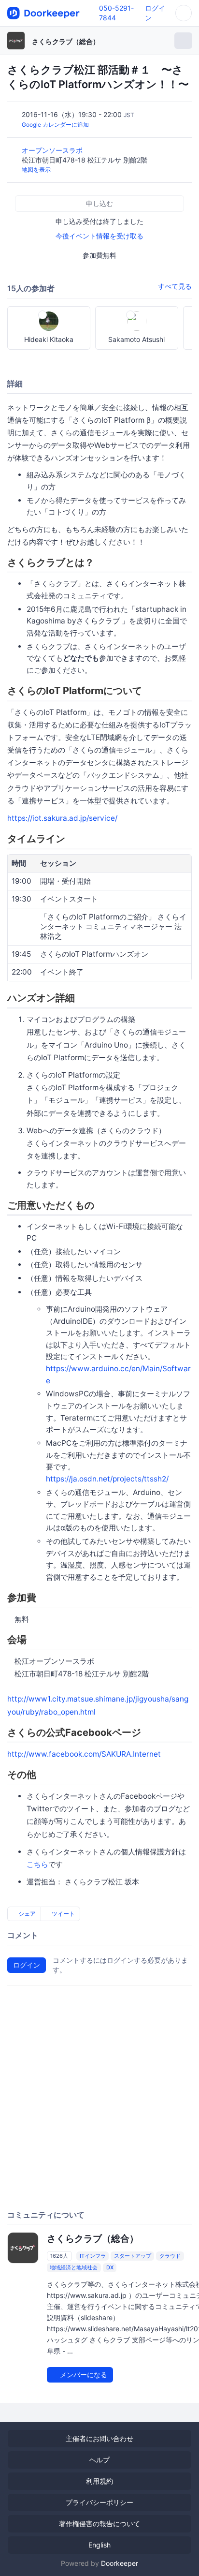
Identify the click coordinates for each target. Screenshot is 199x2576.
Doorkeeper (120, 2563)
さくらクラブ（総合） (66, 41)
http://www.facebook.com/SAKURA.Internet (84, 1754)
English (99, 2545)
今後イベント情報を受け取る (99, 236)
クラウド (170, 2256)
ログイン (27, 1965)
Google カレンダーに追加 (55, 125)
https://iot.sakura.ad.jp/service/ (62, 818)
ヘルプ (99, 2460)
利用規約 (99, 2481)
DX (110, 2267)
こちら (37, 1864)
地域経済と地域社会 (74, 2267)
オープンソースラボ (53, 150)
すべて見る (175, 286)
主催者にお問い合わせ (99, 2438)
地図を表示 (36, 170)
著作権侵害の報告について (99, 2524)
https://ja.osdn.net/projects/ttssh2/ (107, 1479)
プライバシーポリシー (99, 2502)
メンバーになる (83, 2375)
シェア (26, 1914)
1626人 (59, 2256)
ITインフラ (93, 2256)
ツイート (63, 1914)
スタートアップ (133, 2256)
